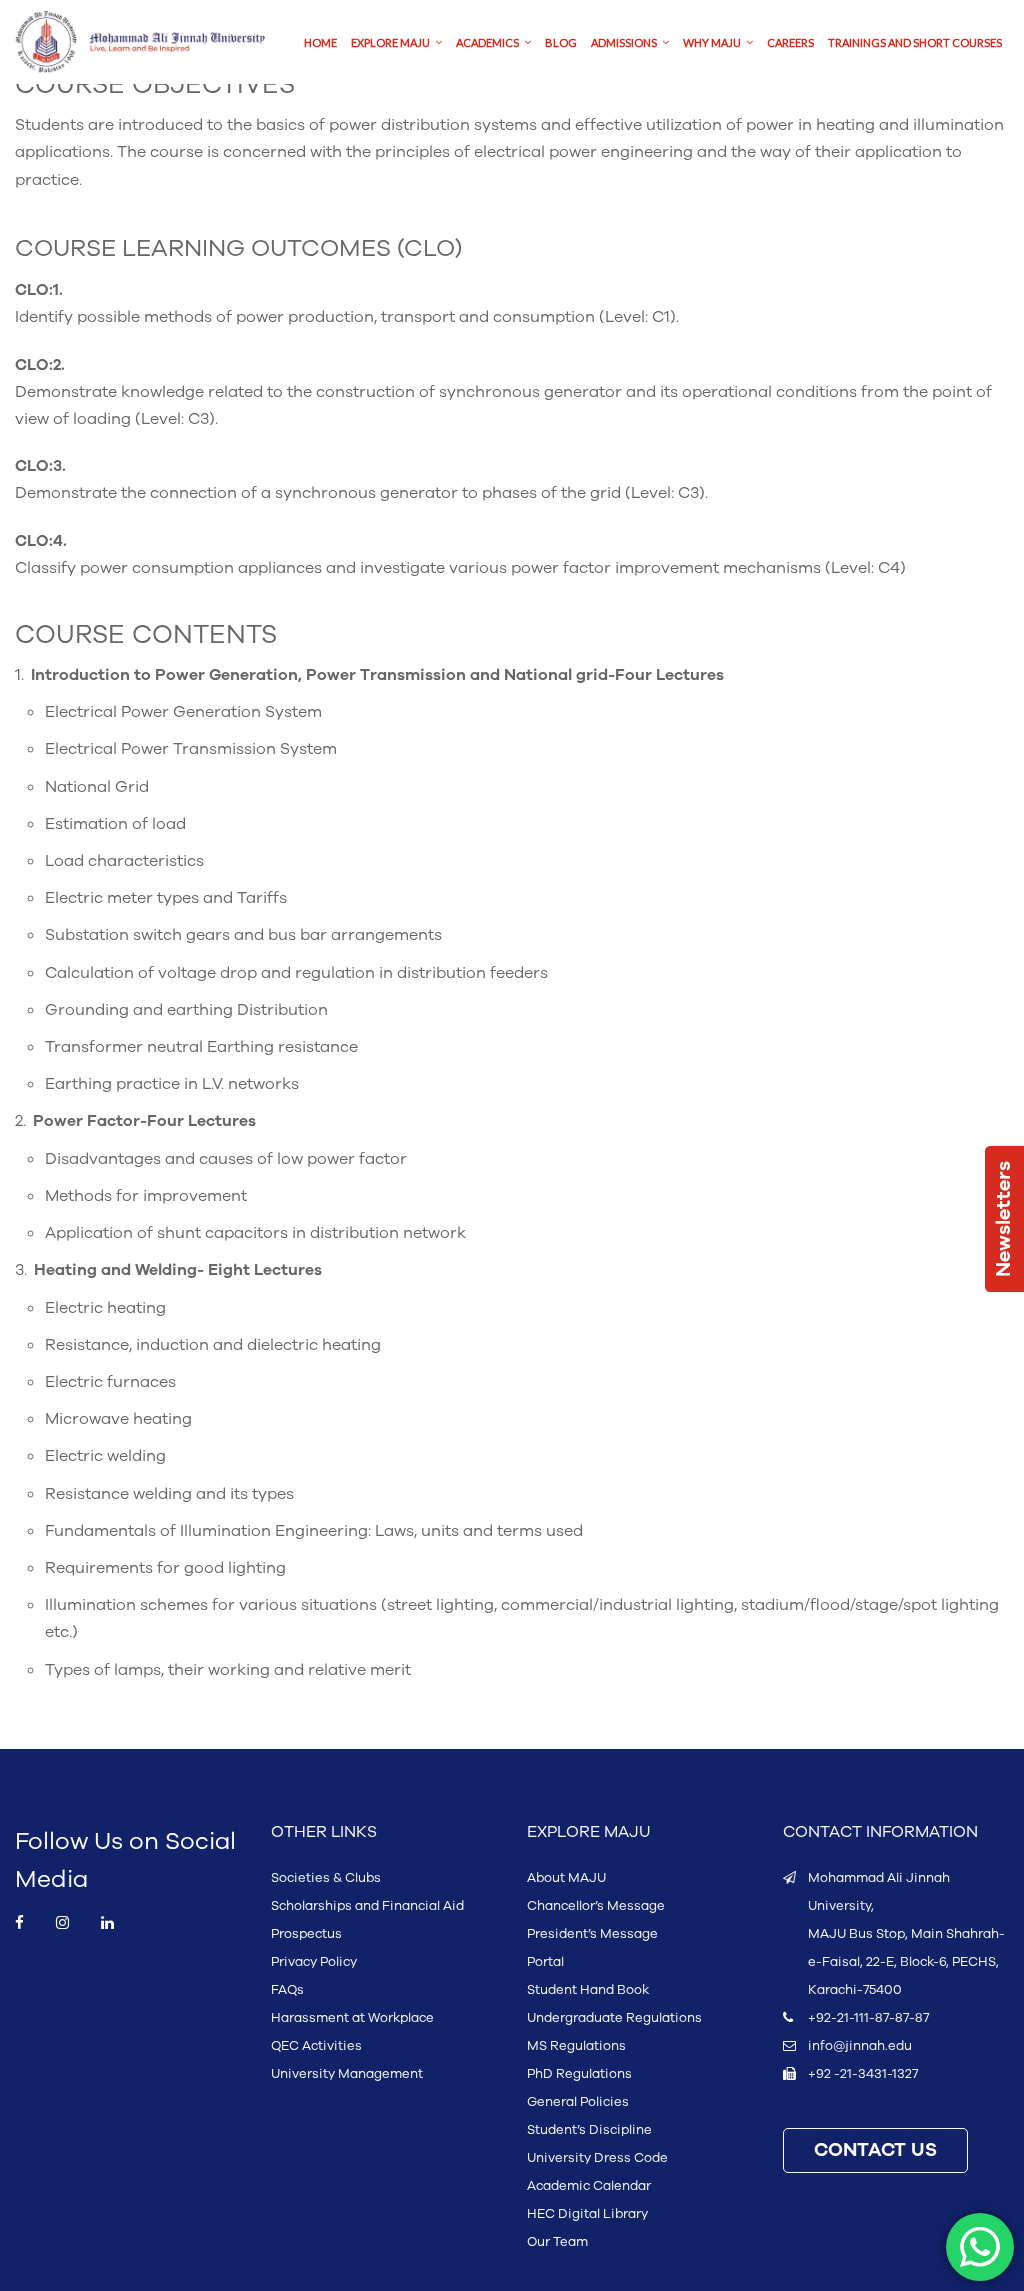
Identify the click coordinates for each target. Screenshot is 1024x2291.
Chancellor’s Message (596, 1906)
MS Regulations (576, 2046)
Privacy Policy (314, 1962)
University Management (347, 2074)
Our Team (557, 2242)
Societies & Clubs (326, 1878)
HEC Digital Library (587, 2214)
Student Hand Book (588, 1990)
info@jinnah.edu (860, 2046)
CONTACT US (875, 2150)
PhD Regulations (579, 2074)
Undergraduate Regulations (614, 2018)
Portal (545, 1962)
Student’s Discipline (589, 2130)
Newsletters (1004, 1219)
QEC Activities (316, 2046)
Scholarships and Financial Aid (367, 1906)
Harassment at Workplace (352, 2018)
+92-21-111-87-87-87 (868, 2018)
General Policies (578, 2102)
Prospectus (306, 1934)
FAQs (287, 1990)
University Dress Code (597, 2158)
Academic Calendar (589, 2186)
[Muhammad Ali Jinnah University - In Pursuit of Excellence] (140, 42)
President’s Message (592, 1934)
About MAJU (566, 1878)
